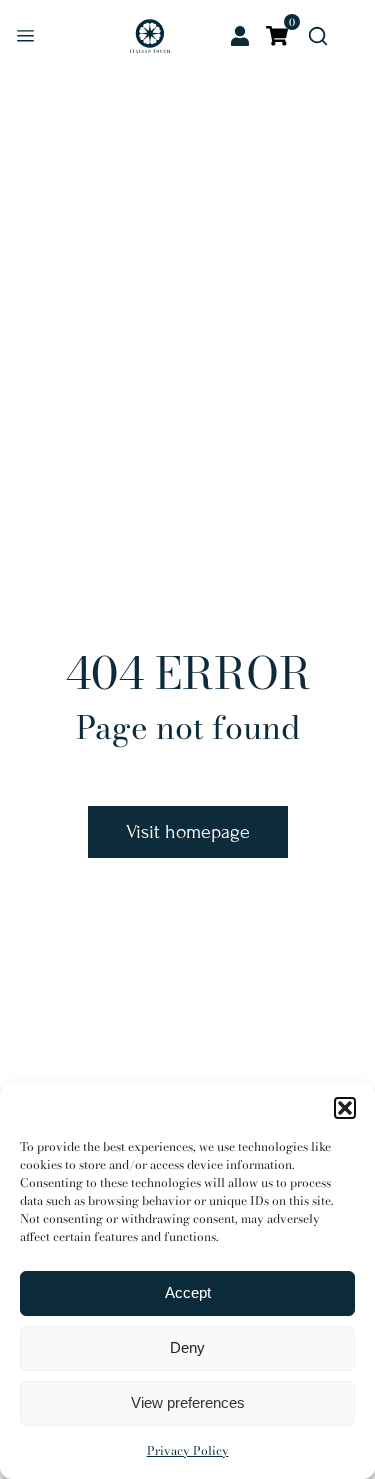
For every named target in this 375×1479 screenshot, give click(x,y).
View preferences (188, 1402)
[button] (345, 1108)
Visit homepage (188, 831)
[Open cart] (277, 36)
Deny (187, 1347)
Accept (188, 1292)
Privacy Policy (188, 1450)
